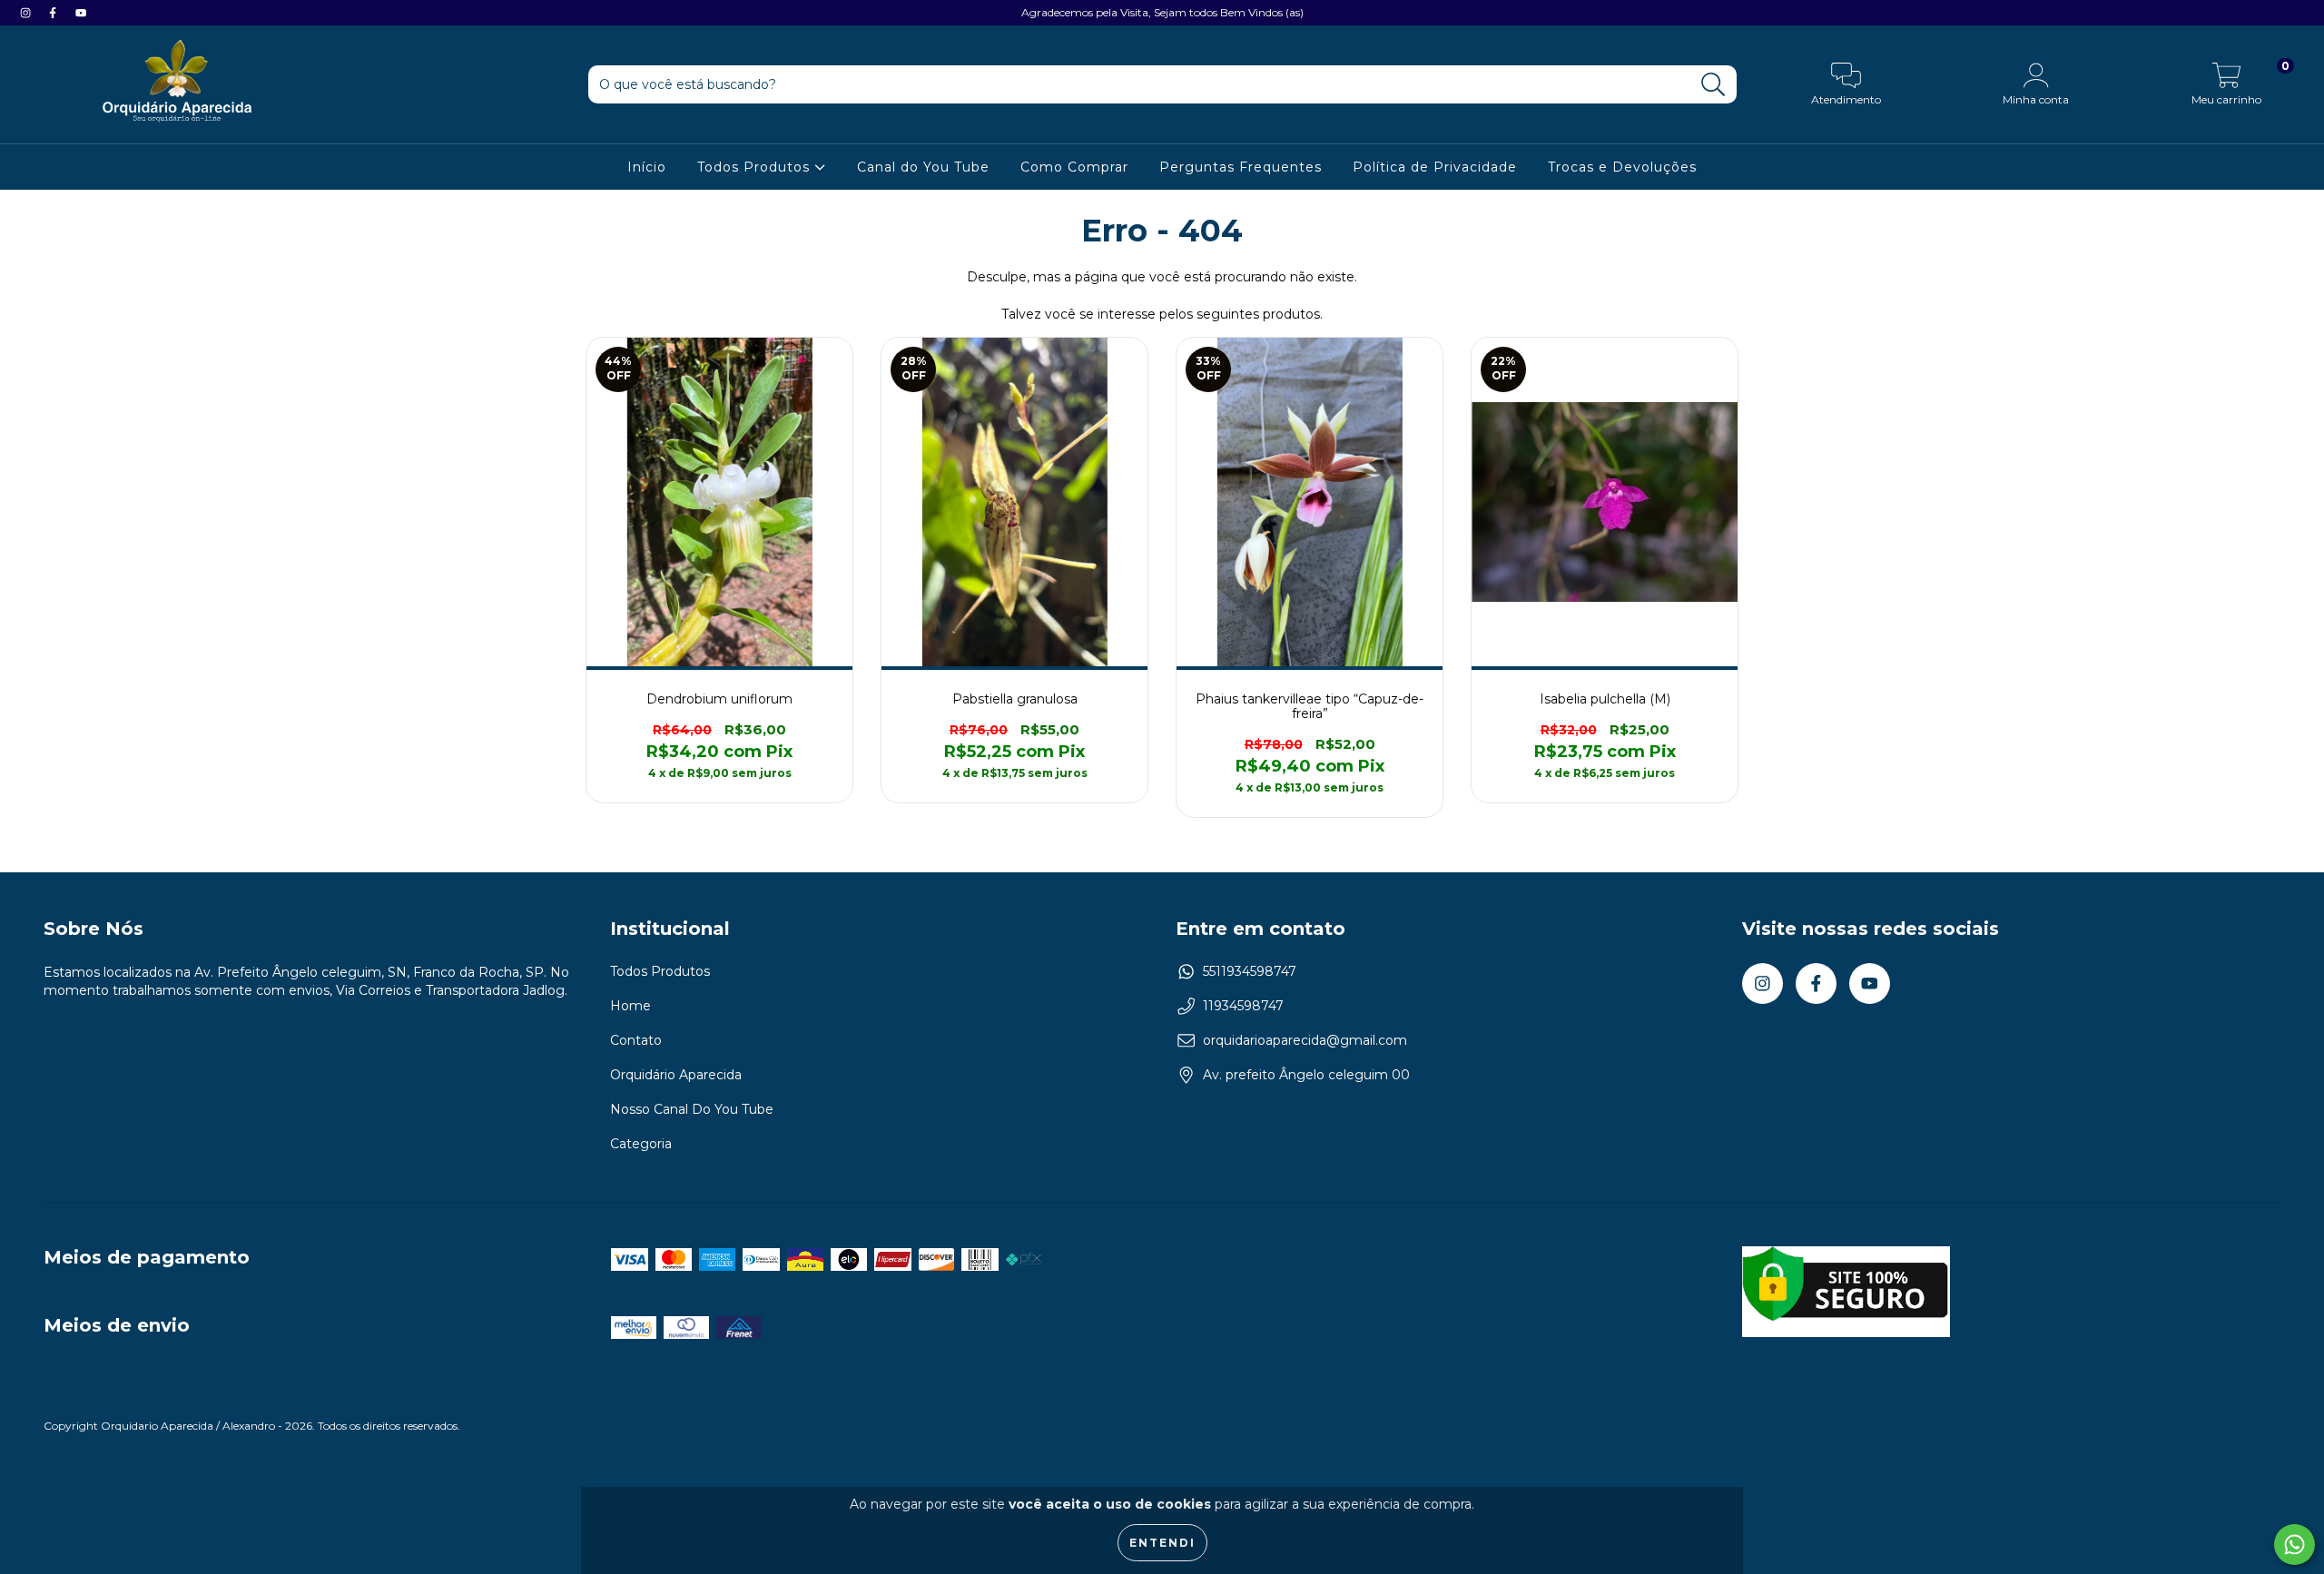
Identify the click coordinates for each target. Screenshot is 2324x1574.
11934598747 (1243, 1006)
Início (647, 167)
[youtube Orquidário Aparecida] (81, 13)
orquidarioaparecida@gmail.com (1305, 1040)
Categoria (641, 1144)
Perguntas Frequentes (1241, 167)
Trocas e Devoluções (1622, 167)
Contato (636, 1040)
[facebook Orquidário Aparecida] (54, 13)
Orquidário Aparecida (676, 1075)
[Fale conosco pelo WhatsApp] (2294, 1544)
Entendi (1162, 1543)
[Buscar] (1713, 85)
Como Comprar (1074, 167)
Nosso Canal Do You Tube (692, 1109)
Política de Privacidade (1435, 167)
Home (630, 1006)
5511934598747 (1250, 971)
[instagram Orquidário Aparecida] (27, 13)
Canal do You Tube (923, 167)
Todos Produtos (756, 167)
